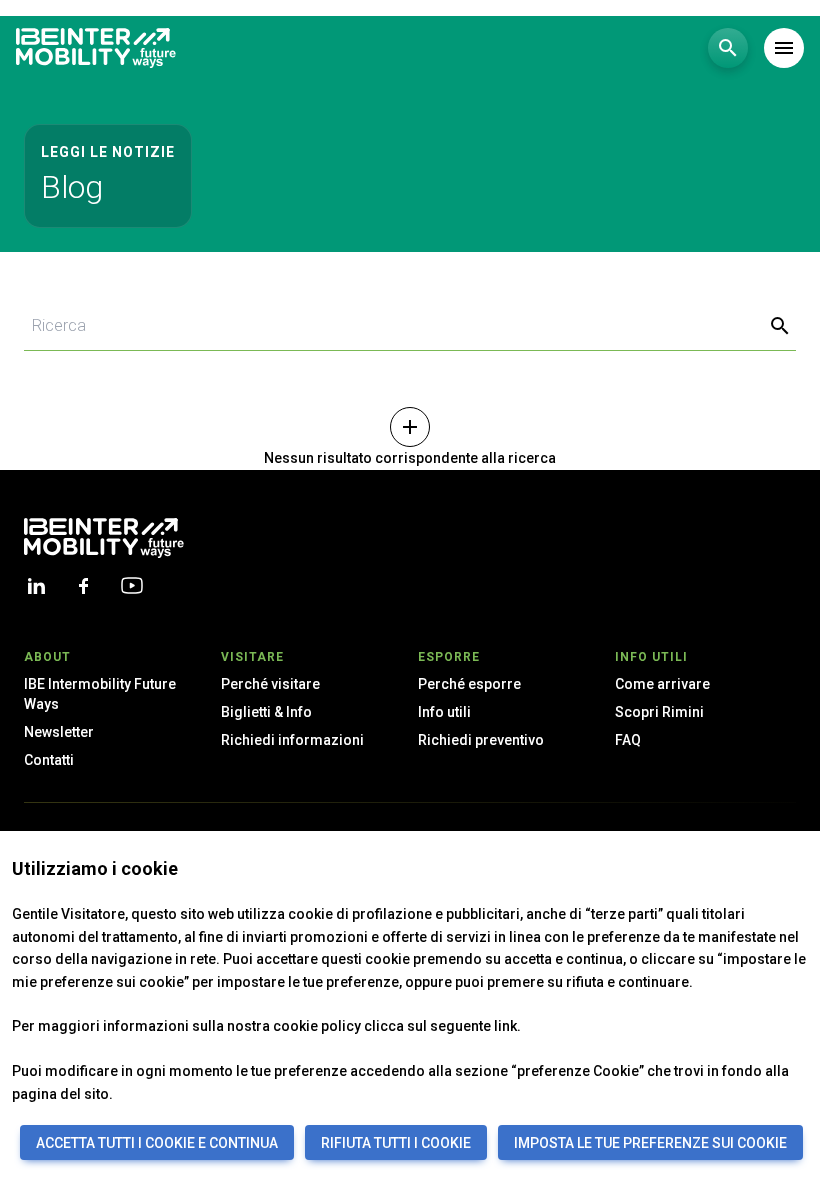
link (505, 1026)
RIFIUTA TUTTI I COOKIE (396, 1143)
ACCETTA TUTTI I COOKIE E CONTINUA (157, 1143)
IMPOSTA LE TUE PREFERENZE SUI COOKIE (650, 1143)
